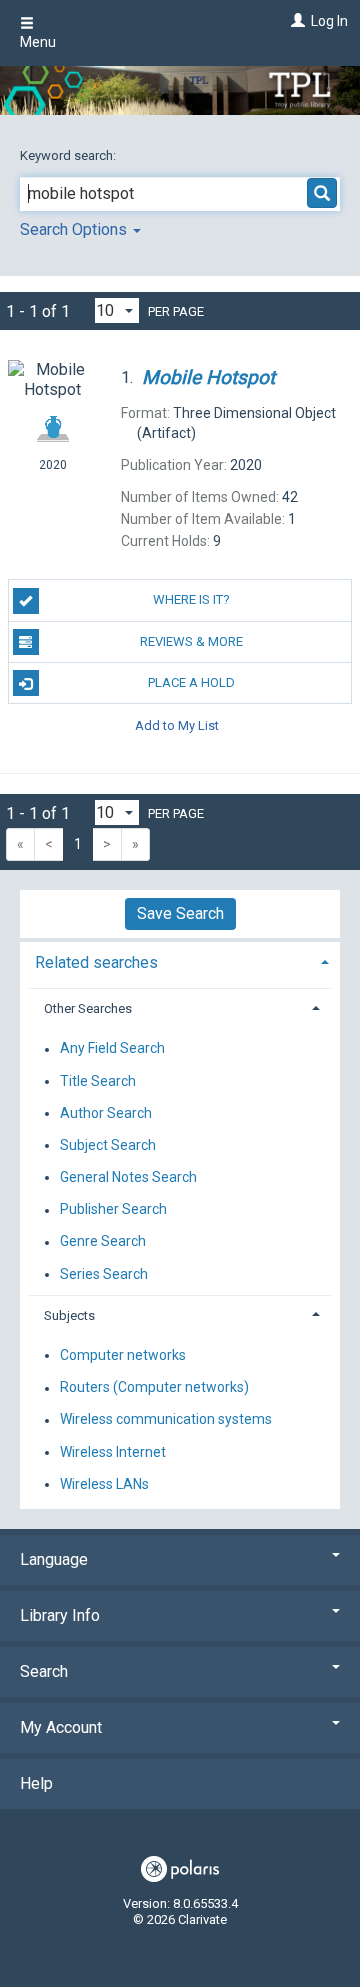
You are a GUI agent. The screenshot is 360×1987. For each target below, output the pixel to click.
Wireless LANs (104, 1484)
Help (36, 1783)
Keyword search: (69, 155)
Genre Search (103, 1242)
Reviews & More (191, 641)
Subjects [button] (69, 1315)
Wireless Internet (113, 1452)
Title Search (98, 1081)
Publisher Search (113, 1210)
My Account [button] (61, 1727)
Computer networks (123, 1355)
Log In (329, 21)
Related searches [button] (96, 962)
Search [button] (44, 1671)
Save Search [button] (180, 913)
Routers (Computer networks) (154, 1388)
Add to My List (177, 724)
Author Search (106, 1113)
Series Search (104, 1274)
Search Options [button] (75, 229)
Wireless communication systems (166, 1420)
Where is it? (191, 599)
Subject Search (108, 1145)
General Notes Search (128, 1177)
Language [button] (54, 1559)
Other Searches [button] (88, 1008)
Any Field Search (112, 1049)
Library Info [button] (60, 1615)
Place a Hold (191, 682)
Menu (38, 42)
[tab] (180, 960)
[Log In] (295, 21)
